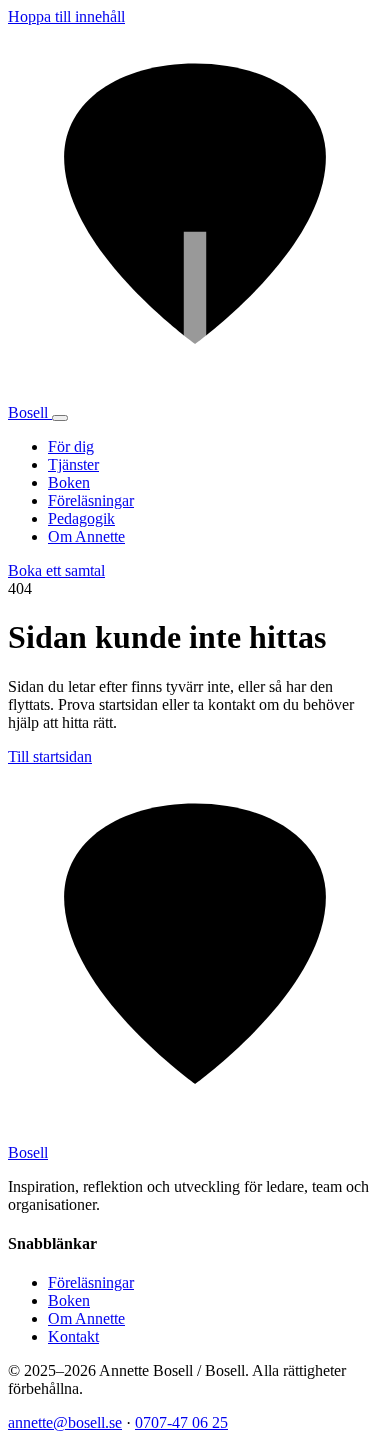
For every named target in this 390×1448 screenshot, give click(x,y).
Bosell (30, 412)
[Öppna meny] (60, 418)
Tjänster (73, 464)
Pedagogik (81, 518)
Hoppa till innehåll (66, 16)
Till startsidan (50, 756)
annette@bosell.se (65, 1422)
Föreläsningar (91, 500)
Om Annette (86, 536)
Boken (69, 482)
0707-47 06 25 (181, 1422)
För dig (71, 446)
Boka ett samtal (56, 570)
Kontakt (73, 1336)
